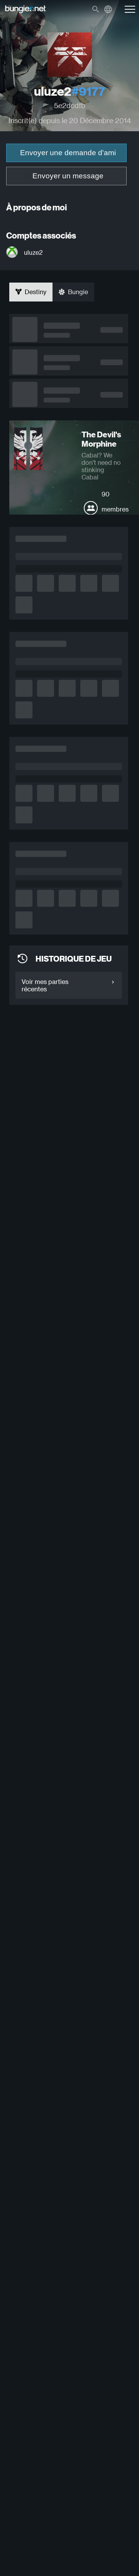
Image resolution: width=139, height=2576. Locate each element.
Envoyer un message (68, 176)
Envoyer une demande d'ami (68, 153)
